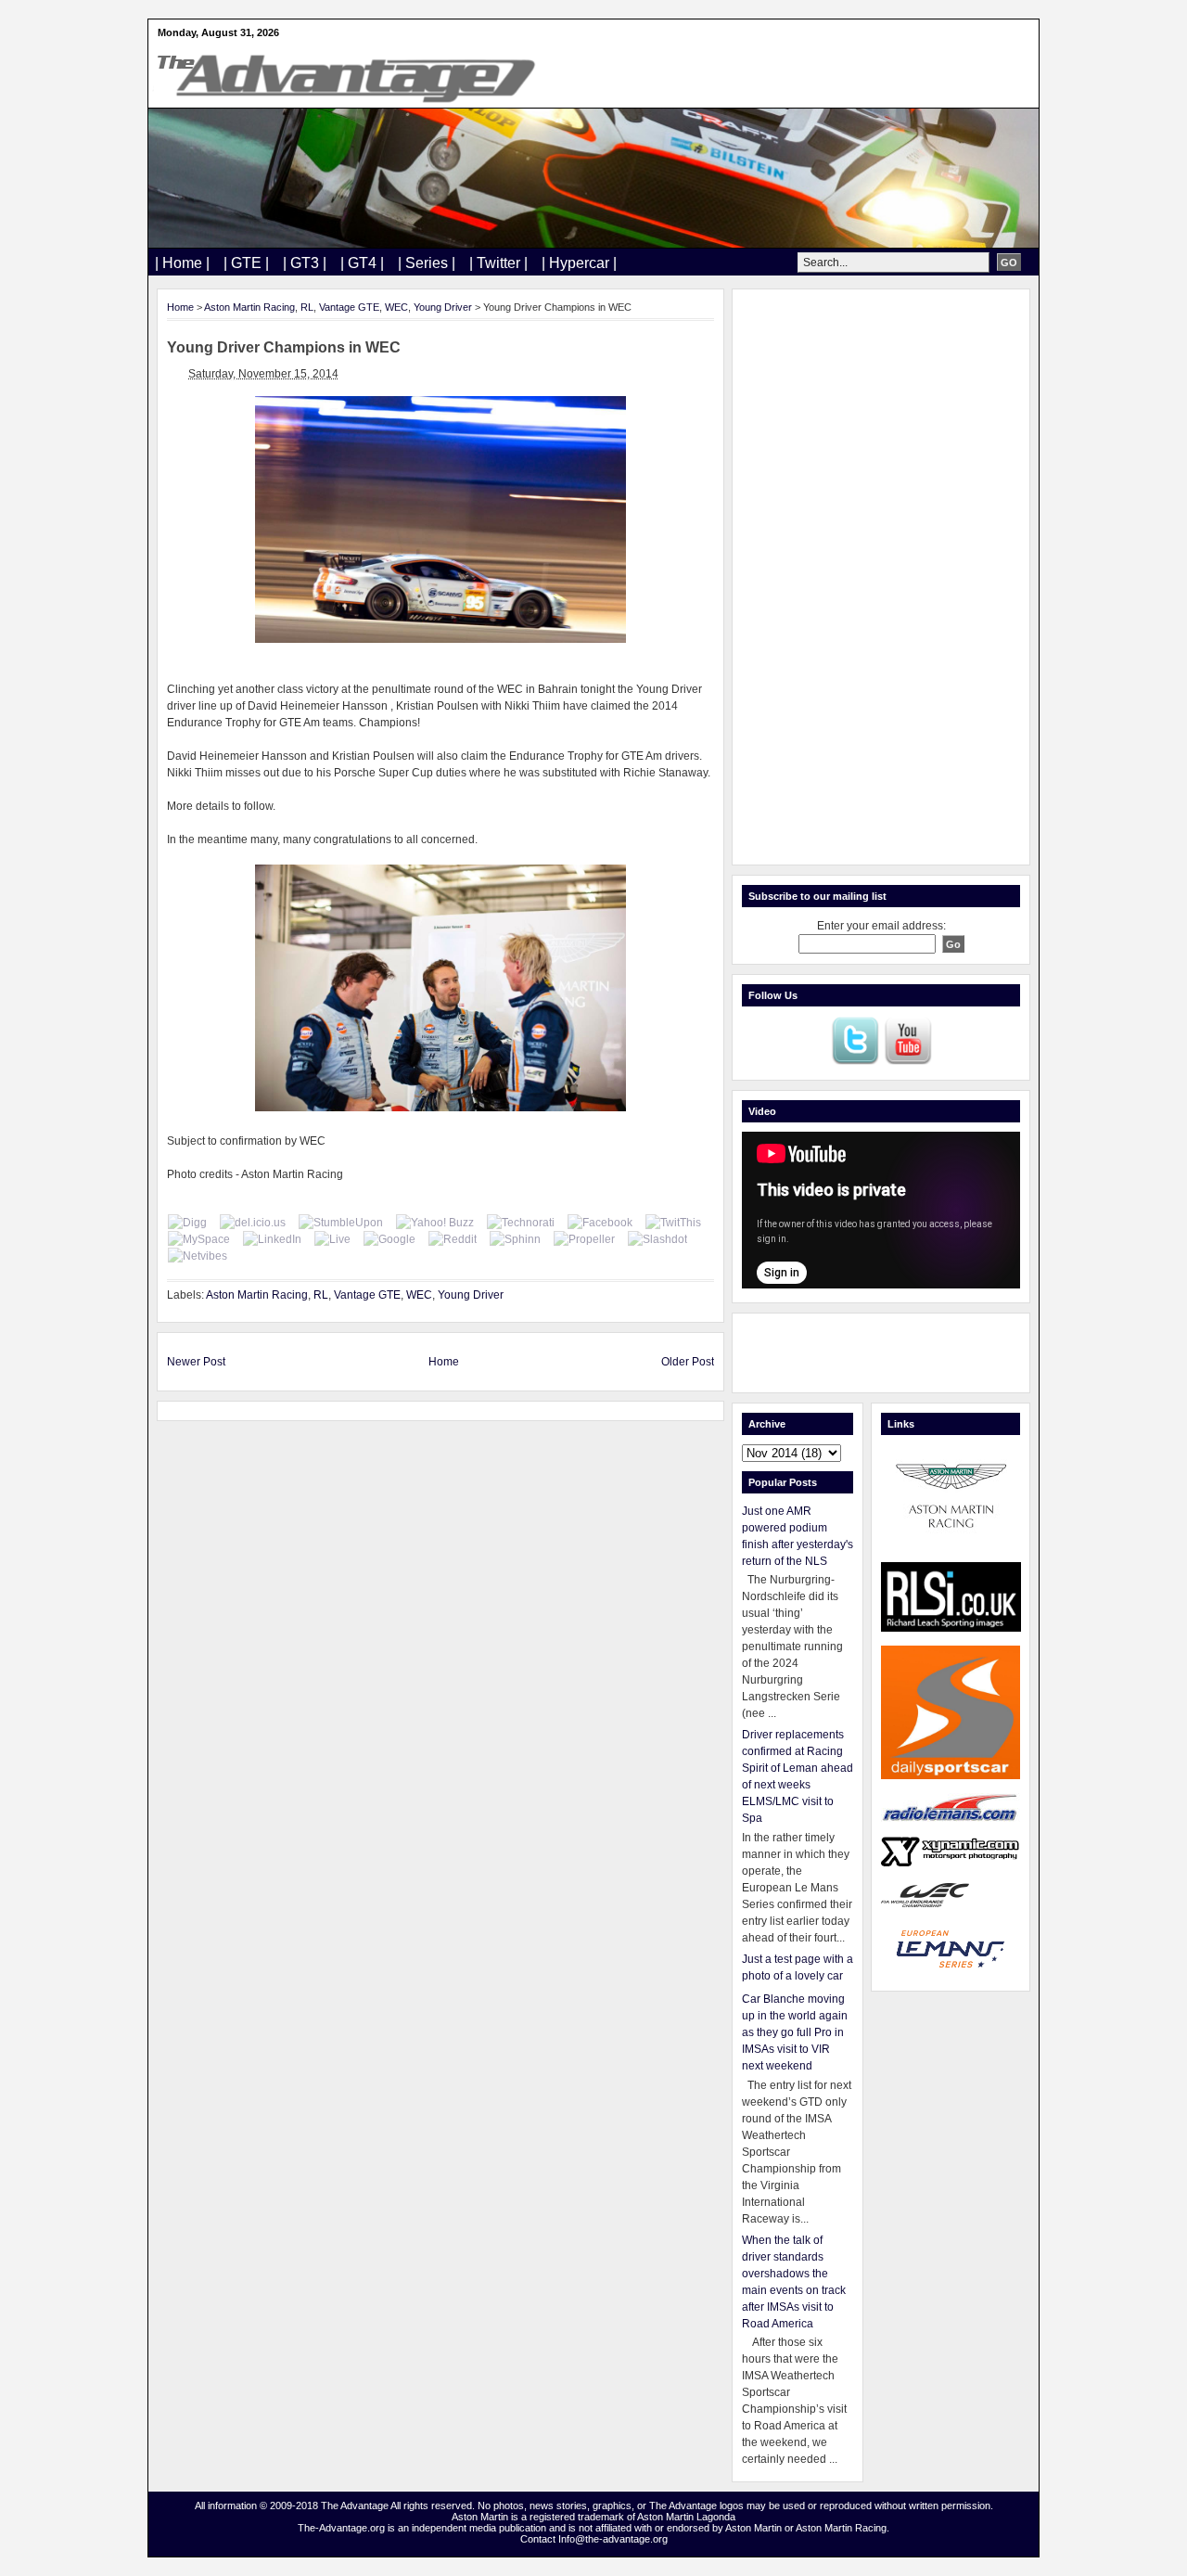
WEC (396, 307)
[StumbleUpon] (341, 1223)
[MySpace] (199, 1239)
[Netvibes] (198, 1256)
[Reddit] (453, 1239)
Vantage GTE (349, 307)
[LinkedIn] (272, 1239)
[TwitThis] (673, 1223)
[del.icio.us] (253, 1223)
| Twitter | (498, 263)
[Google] (389, 1239)
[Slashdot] (657, 1239)
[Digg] (187, 1223)
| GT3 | (305, 263)
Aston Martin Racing (249, 307)
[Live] (332, 1239)
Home (180, 307)
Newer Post (196, 1362)
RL (307, 307)
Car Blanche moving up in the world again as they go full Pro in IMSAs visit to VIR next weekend (795, 2032)
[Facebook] (600, 1223)
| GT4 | (362, 263)
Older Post (688, 1362)
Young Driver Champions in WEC (284, 347)
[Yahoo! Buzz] (435, 1223)
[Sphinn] (515, 1239)
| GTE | (246, 263)
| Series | (427, 263)
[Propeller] (584, 1239)
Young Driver (443, 307)
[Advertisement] (881, 577)
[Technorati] (521, 1223)
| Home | (182, 263)
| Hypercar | (579, 263)
